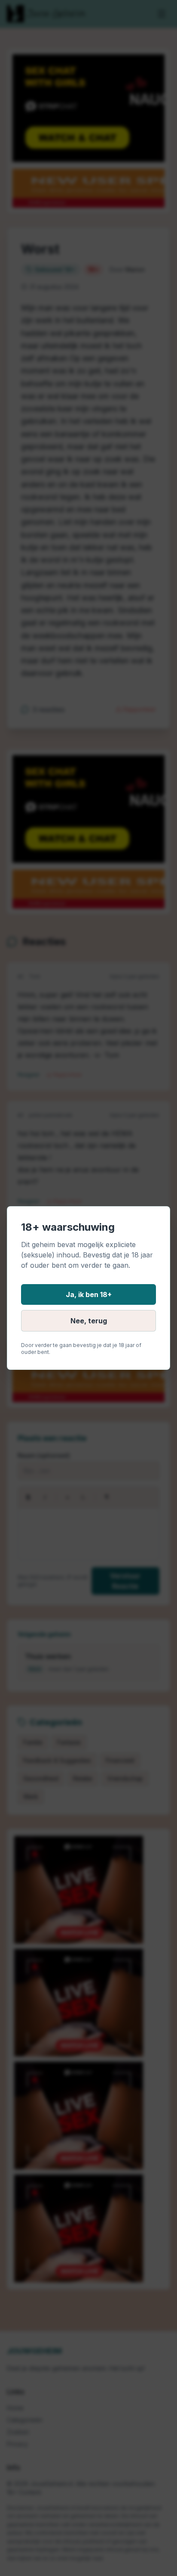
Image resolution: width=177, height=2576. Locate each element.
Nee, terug (89, 1321)
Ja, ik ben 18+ (89, 1294)
